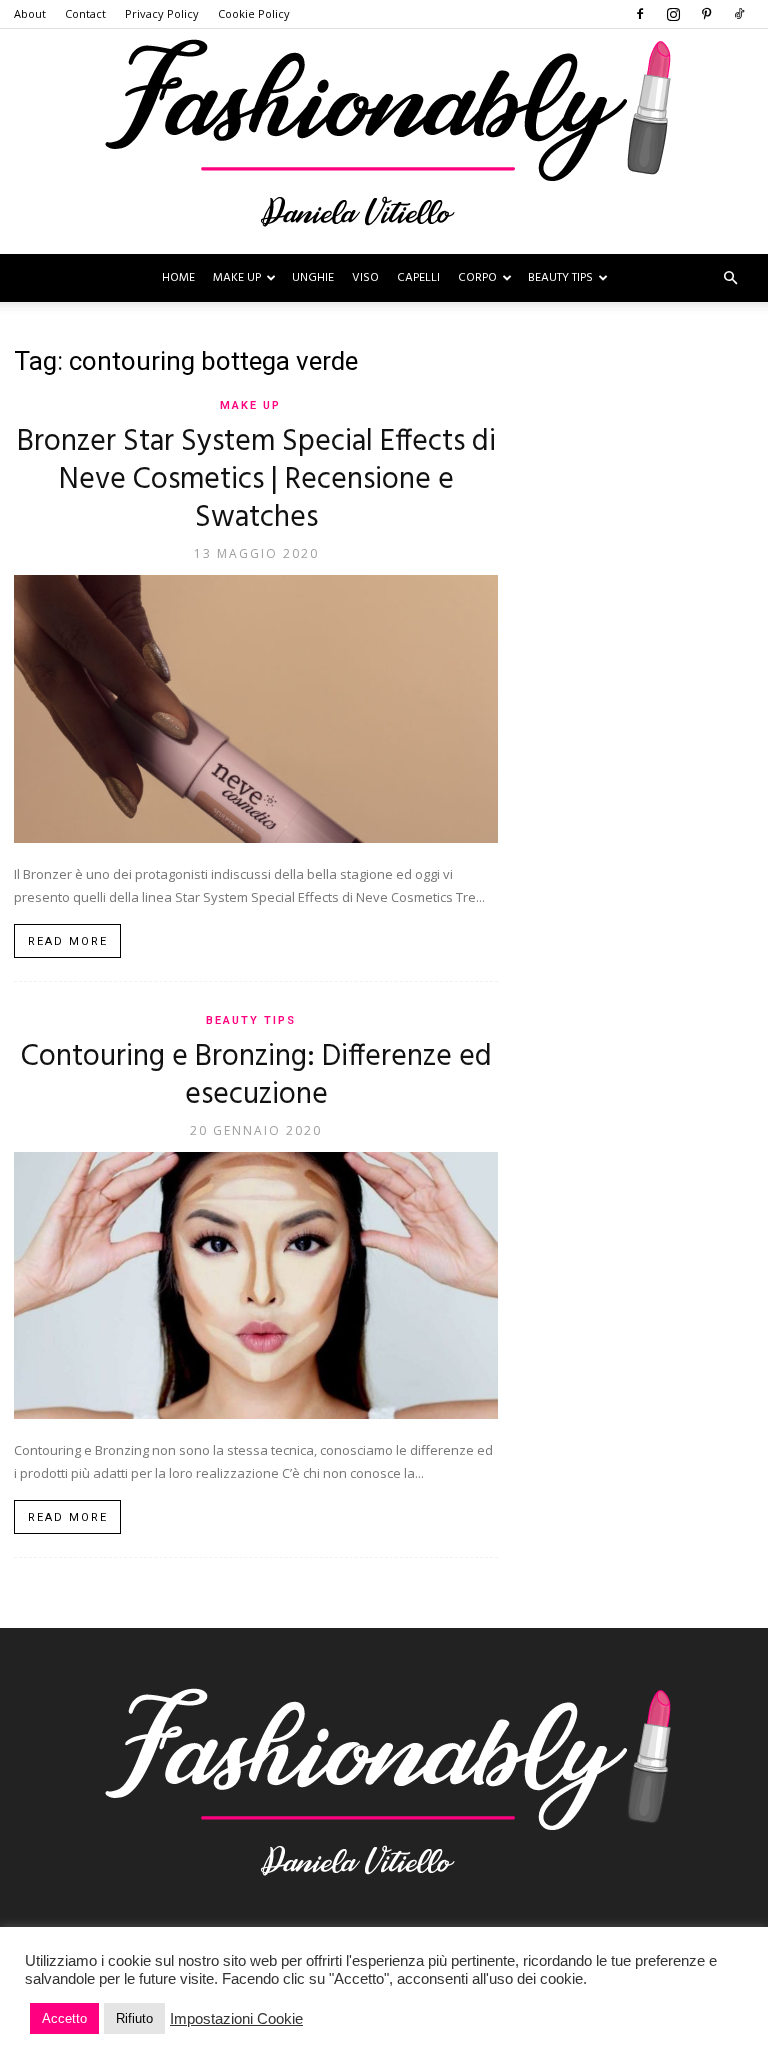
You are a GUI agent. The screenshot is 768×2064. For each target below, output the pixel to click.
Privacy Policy (162, 13)
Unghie (313, 278)
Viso (365, 278)
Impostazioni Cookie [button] (236, 2019)
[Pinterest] (706, 14)
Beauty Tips (560, 278)
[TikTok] (739, 14)
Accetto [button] (64, 2018)
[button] (730, 278)
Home (178, 278)
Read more (68, 941)
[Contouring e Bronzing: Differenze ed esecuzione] (256, 1286)
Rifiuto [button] (134, 2018)
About (30, 13)
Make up (237, 278)
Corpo (477, 278)
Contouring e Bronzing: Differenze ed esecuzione (256, 1076)
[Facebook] (640, 14)
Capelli (418, 278)
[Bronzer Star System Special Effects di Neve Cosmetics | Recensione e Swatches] (256, 709)
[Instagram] (673, 14)
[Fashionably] (384, 141)
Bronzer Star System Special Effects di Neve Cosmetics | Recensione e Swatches (256, 480)
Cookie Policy (254, 13)
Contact (85, 13)
